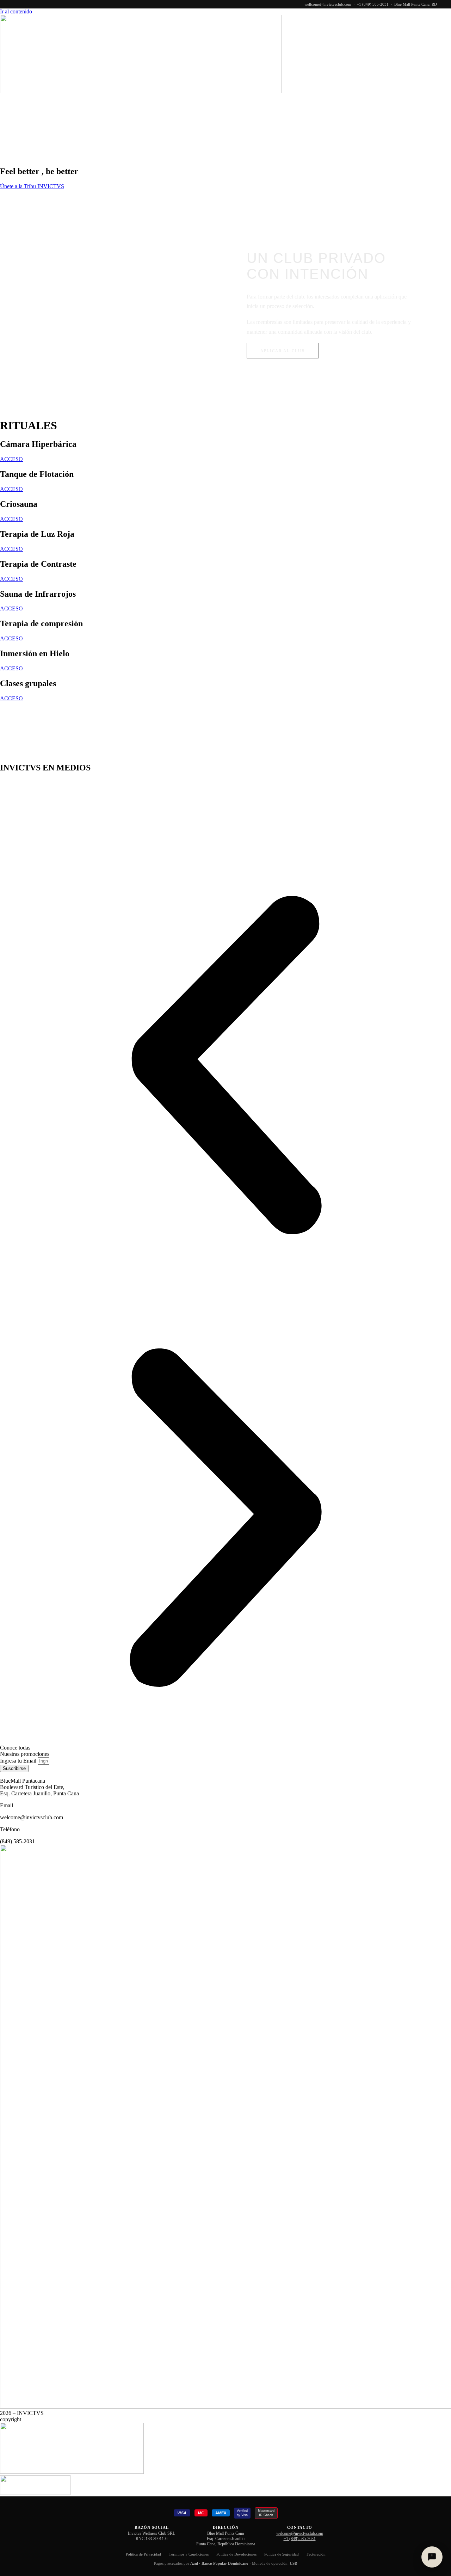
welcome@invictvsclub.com (300, 2533)
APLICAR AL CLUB (283, 351)
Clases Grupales (312, 100)
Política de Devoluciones (236, 2554)
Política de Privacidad (143, 2554)
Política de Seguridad (282, 2554)
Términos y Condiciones (189, 2554)
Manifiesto (196, 100)
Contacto (437, 100)
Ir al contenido (16, 11)
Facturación (316, 2554)
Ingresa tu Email (19, 1761)
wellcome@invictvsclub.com (328, 4)
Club (229, 100)
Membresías (363, 100)
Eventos (402, 100)
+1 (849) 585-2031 (373, 4)
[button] (225, 1066)
